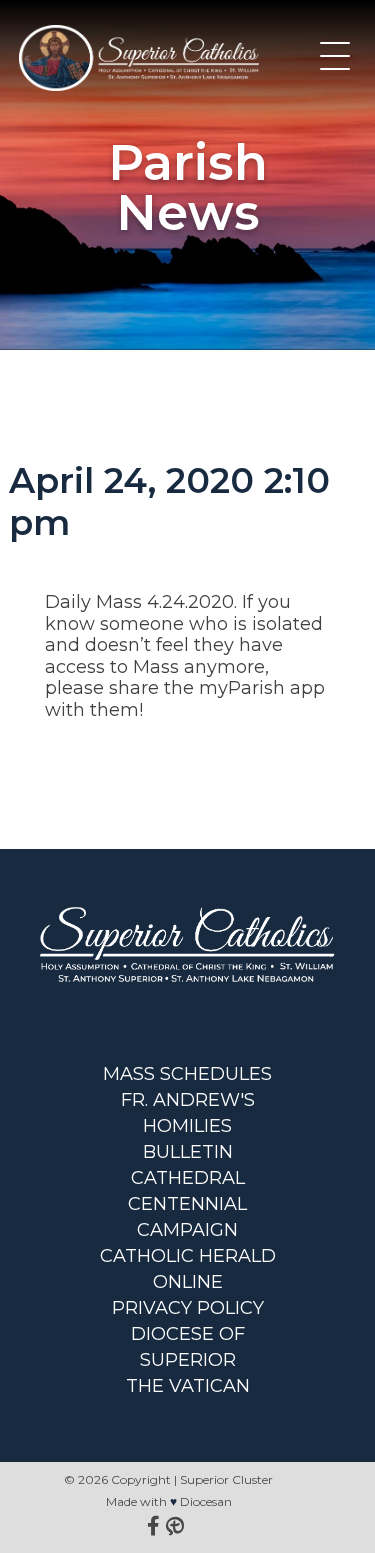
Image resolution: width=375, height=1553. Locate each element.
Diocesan (206, 1501)
